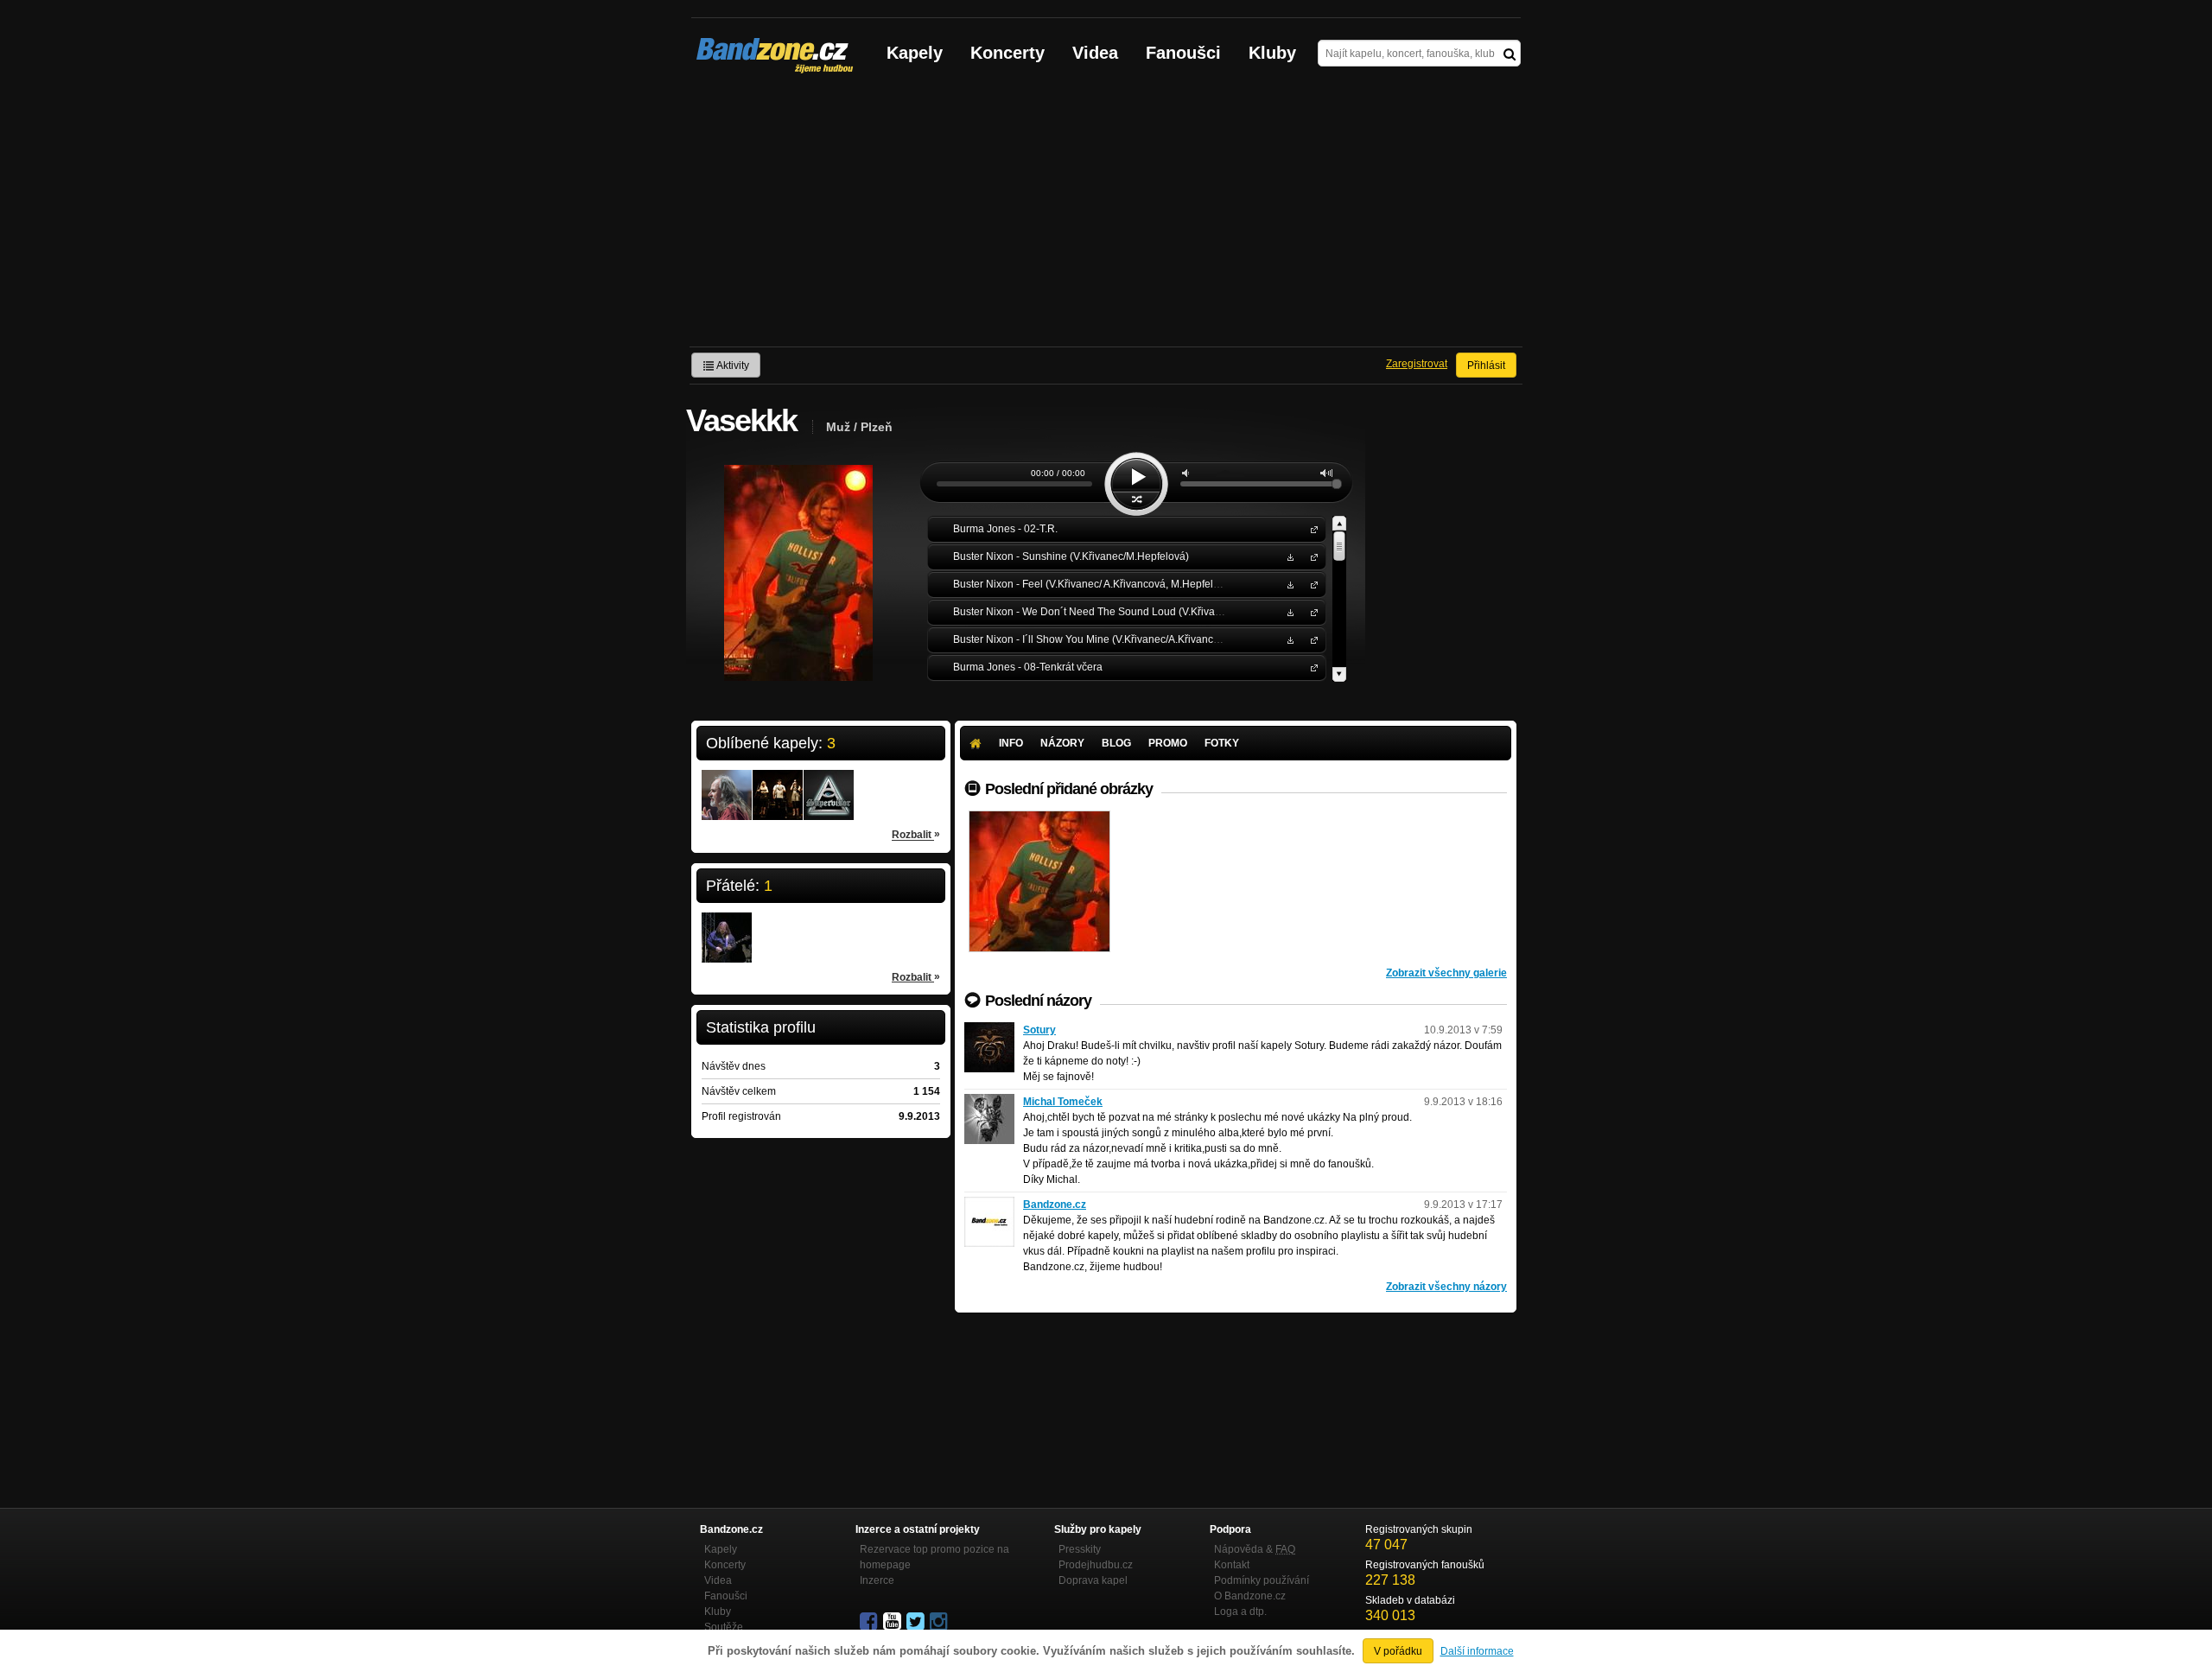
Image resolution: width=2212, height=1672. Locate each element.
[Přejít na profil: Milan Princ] (727, 784)
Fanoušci (1183, 53)
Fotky (1222, 743)
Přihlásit (1486, 366)
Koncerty (1007, 53)
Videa (1095, 53)
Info (1011, 743)
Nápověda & (1255, 1549)
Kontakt (1232, 1565)
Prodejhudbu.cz (1096, 1565)
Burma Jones (1311, 528)
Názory (1062, 743)
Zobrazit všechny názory (1446, 1287)
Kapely (915, 53)
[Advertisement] (1106, 217)
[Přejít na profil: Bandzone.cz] (989, 1205)
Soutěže (724, 1627)
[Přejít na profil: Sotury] (989, 1030)
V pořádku (1398, 1651)
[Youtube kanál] (893, 1622)
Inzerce (877, 1580)
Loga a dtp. (1240, 1612)
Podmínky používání (1262, 1580)
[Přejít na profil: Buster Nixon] (778, 784)
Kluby (1272, 53)
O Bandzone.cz (1250, 1596)
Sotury (1039, 1030)
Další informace (1477, 1651)
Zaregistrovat (1417, 364)
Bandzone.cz (1055, 1205)
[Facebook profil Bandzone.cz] (870, 1622)
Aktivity (732, 366)
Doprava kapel (1093, 1580)
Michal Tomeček (1063, 1102)
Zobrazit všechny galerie (1446, 973)
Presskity (1080, 1549)
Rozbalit (916, 834)
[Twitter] (917, 1622)
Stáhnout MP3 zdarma (1288, 556)
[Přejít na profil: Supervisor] (829, 784)
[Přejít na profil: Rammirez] (727, 926)
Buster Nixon (1311, 556)
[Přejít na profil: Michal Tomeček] (989, 1102)
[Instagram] (940, 1622)
